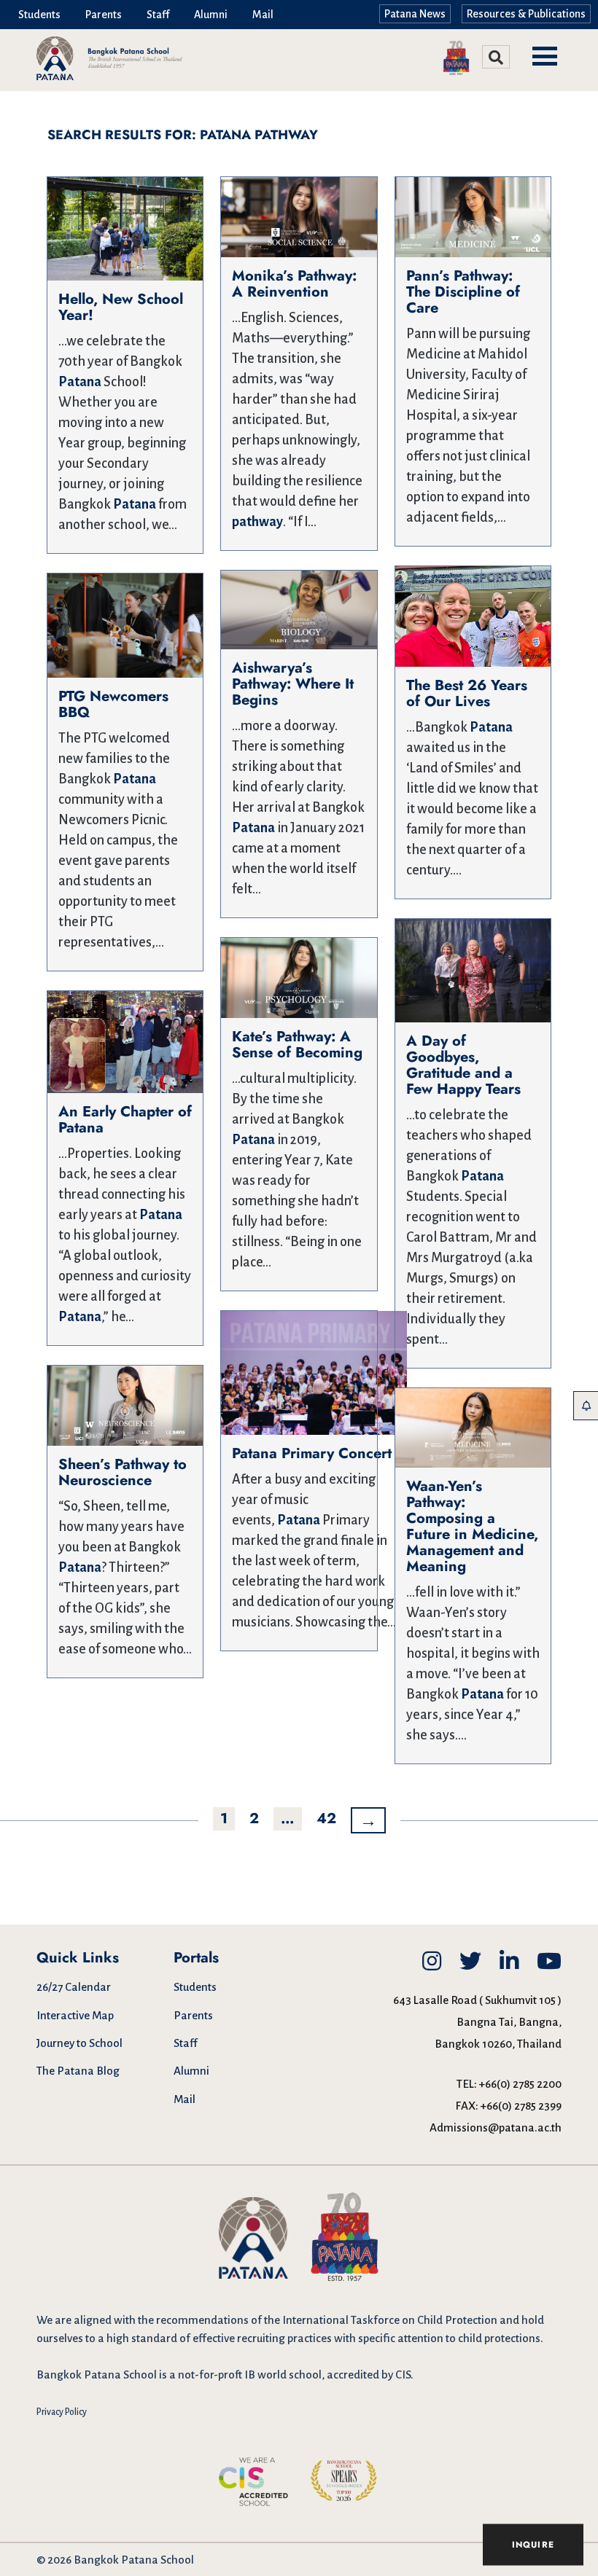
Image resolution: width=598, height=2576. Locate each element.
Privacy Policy (62, 2412)
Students (39, 15)
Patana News (415, 14)
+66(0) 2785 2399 (521, 2106)
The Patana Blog (78, 2071)
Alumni (211, 15)
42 (326, 1819)
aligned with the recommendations (161, 2320)
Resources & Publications (526, 14)
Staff (158, 15)
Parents (104, 15)
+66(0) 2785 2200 (520, 2084)
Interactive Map (75, 2015)
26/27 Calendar (74, 1987)
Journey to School (79, 2043)
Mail (263, 15)
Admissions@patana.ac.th (496, 2127)
